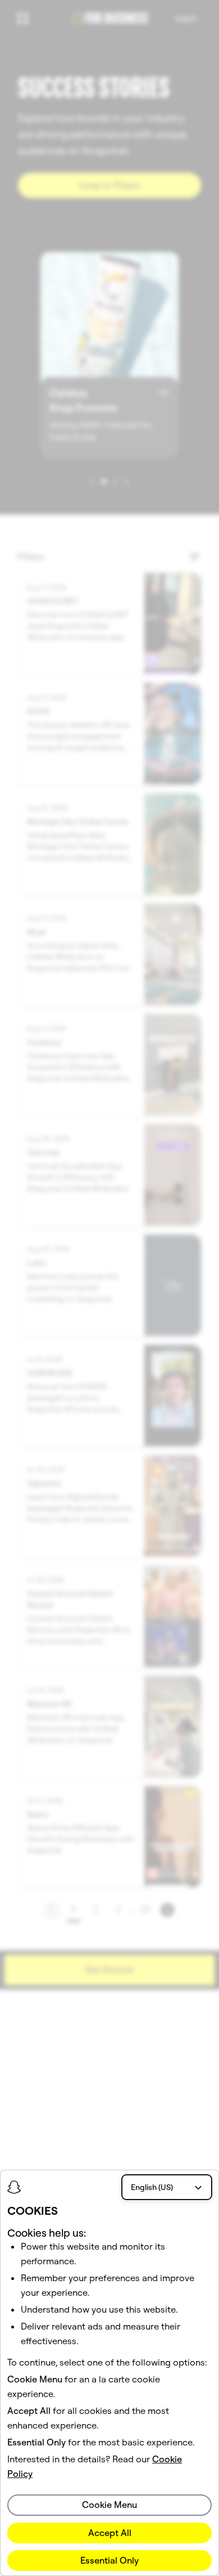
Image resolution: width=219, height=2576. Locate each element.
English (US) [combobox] (152, 2187)
